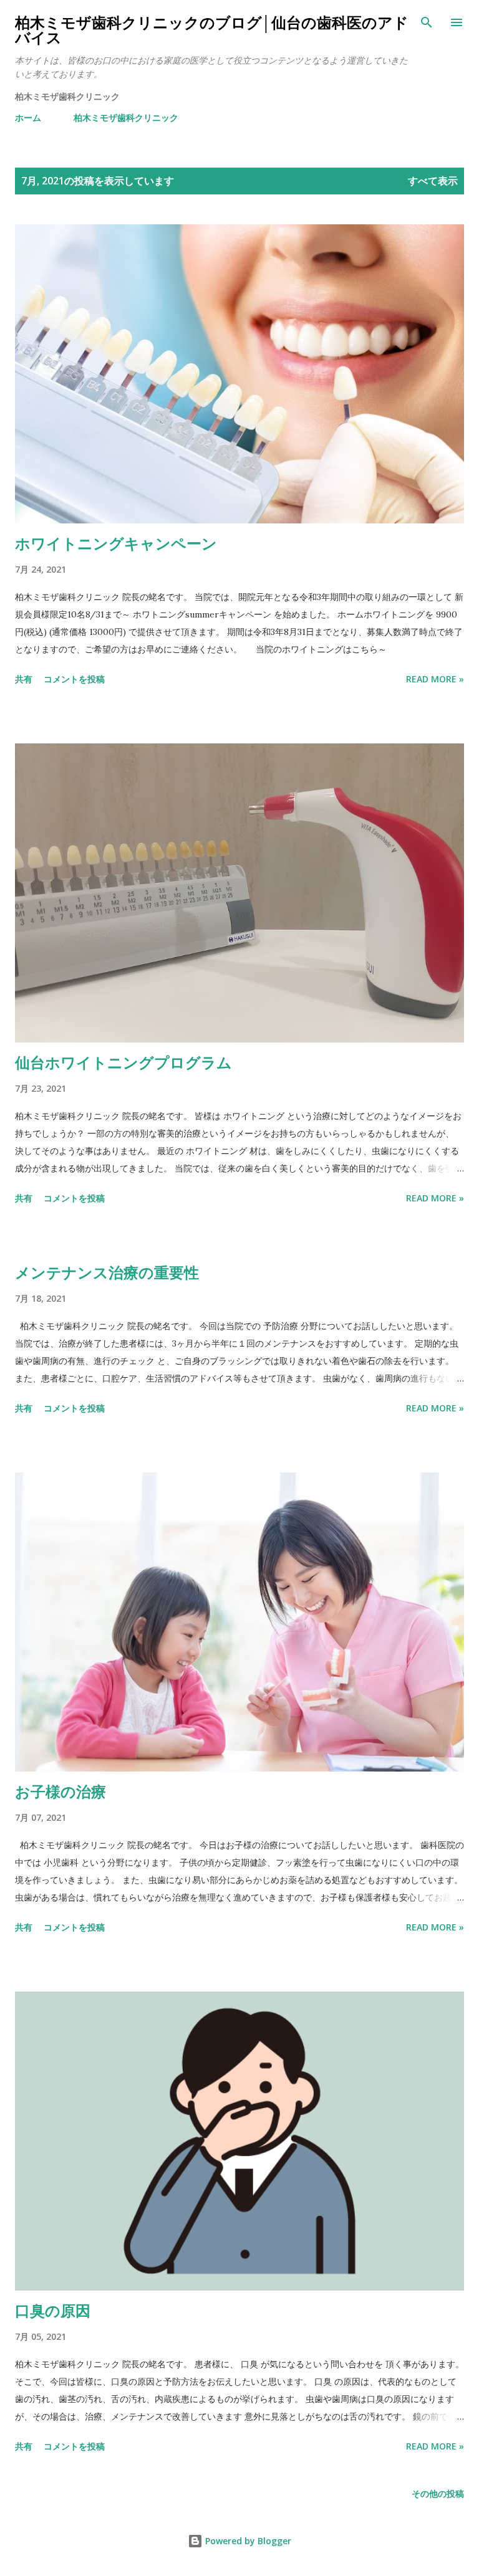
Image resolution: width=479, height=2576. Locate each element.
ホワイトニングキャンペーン (116, 543)
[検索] (427, 22)
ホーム (28, 117)
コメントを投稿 (74, 679)
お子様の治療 (60, 1791)
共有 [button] (24, 679)
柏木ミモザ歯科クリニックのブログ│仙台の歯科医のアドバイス (212, 30)
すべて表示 (433, 181)
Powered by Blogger (247, 2541)
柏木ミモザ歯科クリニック (126, 117)
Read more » (435, 679)
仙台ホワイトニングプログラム (123, 1062)
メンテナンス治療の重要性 (107, 1272)
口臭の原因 (53, 2310)
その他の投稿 (438, 2493)
